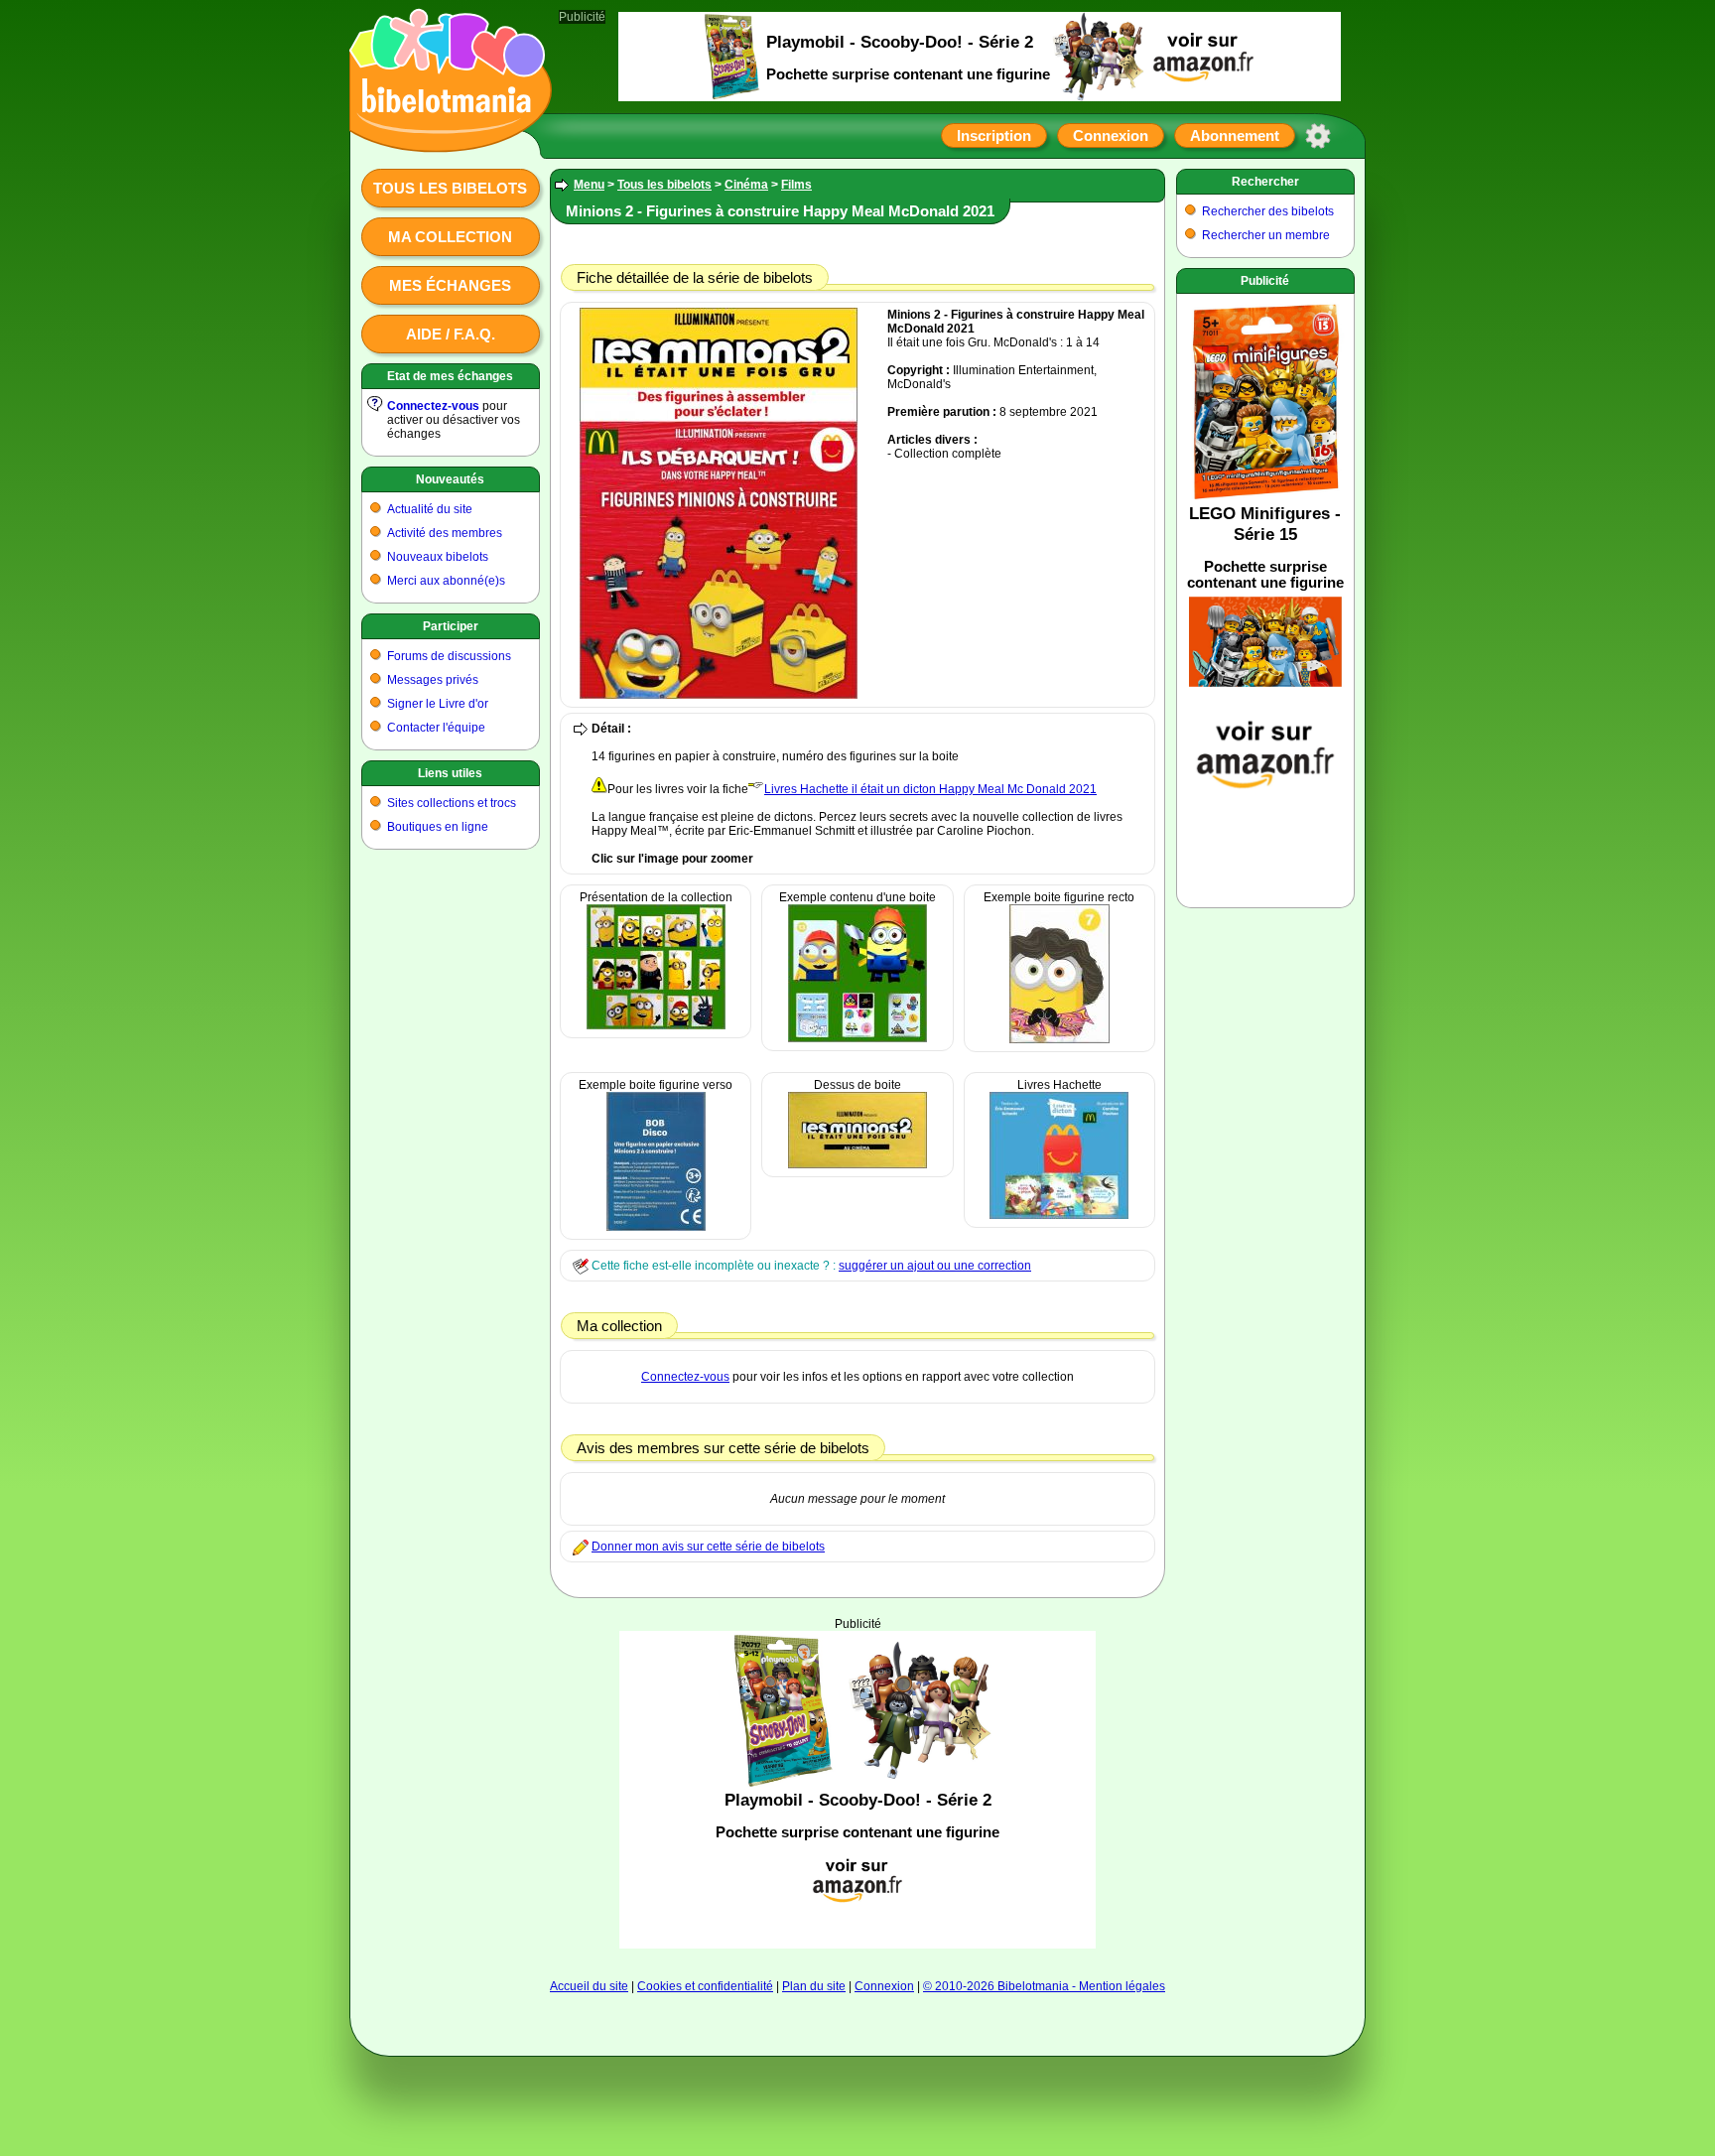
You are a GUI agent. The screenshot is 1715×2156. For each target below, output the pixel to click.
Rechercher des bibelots (1268, 211)
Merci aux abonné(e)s (446, 581)
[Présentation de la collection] (656, 1025)
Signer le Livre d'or (438, 704)
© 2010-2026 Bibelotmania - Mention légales (1044, 1986)
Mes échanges (450, 285)
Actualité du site (430, 509)
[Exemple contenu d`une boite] (857, 1038)
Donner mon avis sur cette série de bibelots (708, 1547)
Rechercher (1265, 182)
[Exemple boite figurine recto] (1059, 1039)
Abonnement (1235, 135)
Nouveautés (450, 479)
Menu (589, 185)
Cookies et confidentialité (705, 1986)
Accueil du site (589, 1986)
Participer (451, 626)
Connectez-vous (433, 406)
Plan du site (814, 1986)
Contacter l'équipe (436, 728)
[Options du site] (1318, 136)
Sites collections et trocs (452, 803)
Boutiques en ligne (438, 827)
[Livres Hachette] (1059, 1215)
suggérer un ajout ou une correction (935, 1266)
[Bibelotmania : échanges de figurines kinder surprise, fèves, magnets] (445, 134)
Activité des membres (445, 533)
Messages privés (433, 680)
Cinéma (746, 185)
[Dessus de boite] (857, 1164)
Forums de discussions (449, 656)
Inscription (994, 135)
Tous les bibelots (450, 188)
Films (796, 185)
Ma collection (450, 237)
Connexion (1111, 135)
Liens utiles (450, 773)
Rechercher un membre (1266, 235)
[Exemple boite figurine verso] (656, 1227)
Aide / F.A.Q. (451, 334)
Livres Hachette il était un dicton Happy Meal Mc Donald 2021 (930, 789)
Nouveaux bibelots (438, 557)
